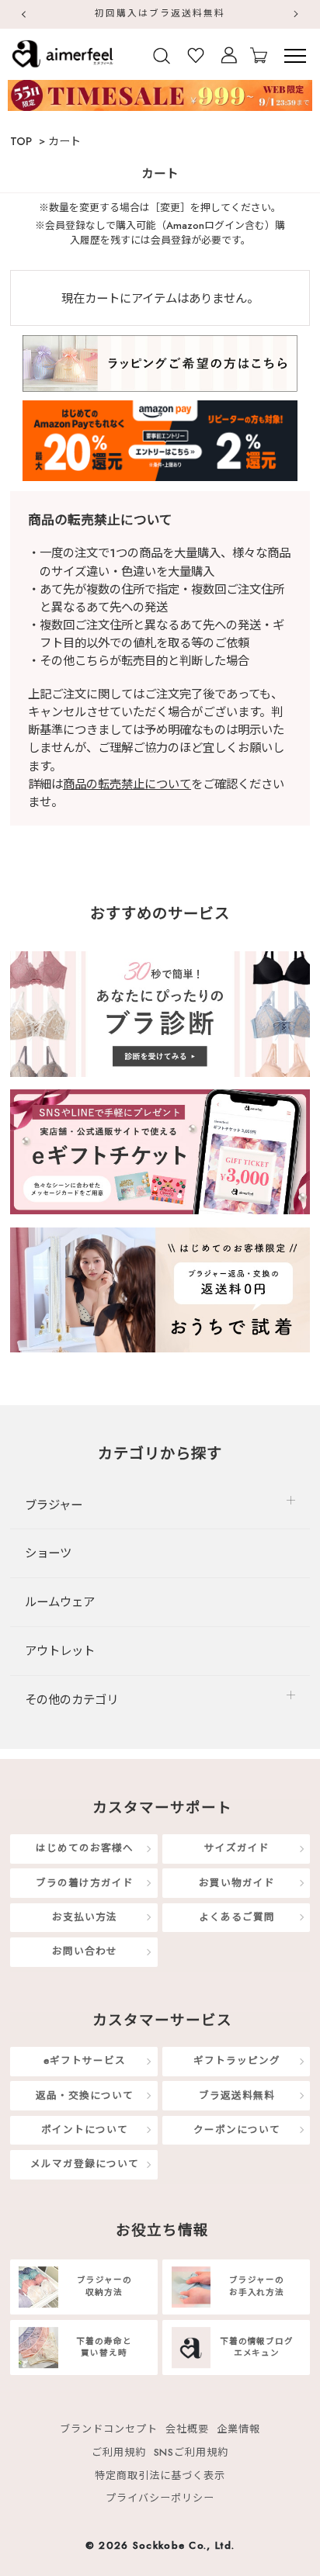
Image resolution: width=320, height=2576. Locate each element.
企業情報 (238, 2429)
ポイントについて (85, 2130)
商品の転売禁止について (127, 784)
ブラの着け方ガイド (85, 1883)
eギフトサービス (85, 2062)
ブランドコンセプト (109, 2429)
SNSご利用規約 (191, 2452)
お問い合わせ (85, 1951)
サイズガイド (237, 1849)
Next (297, 14)
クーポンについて (237, 2130)
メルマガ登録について (85, 2164)
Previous (23, 14)
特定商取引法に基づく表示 (160, 2476)
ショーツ (48, 1553)
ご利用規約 (119, 2452)
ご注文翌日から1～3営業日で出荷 (206, 13)
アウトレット (60, 1651)
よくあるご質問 (237, 1917)
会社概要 (187, 2429)
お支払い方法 (85, 1917)
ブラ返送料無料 (237, 2096)
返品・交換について (85, 2096)
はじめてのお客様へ (85, 1849)
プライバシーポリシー (160, 2498)
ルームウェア (60, 1602)
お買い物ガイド (237, 1883)
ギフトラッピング (237, 2062)
